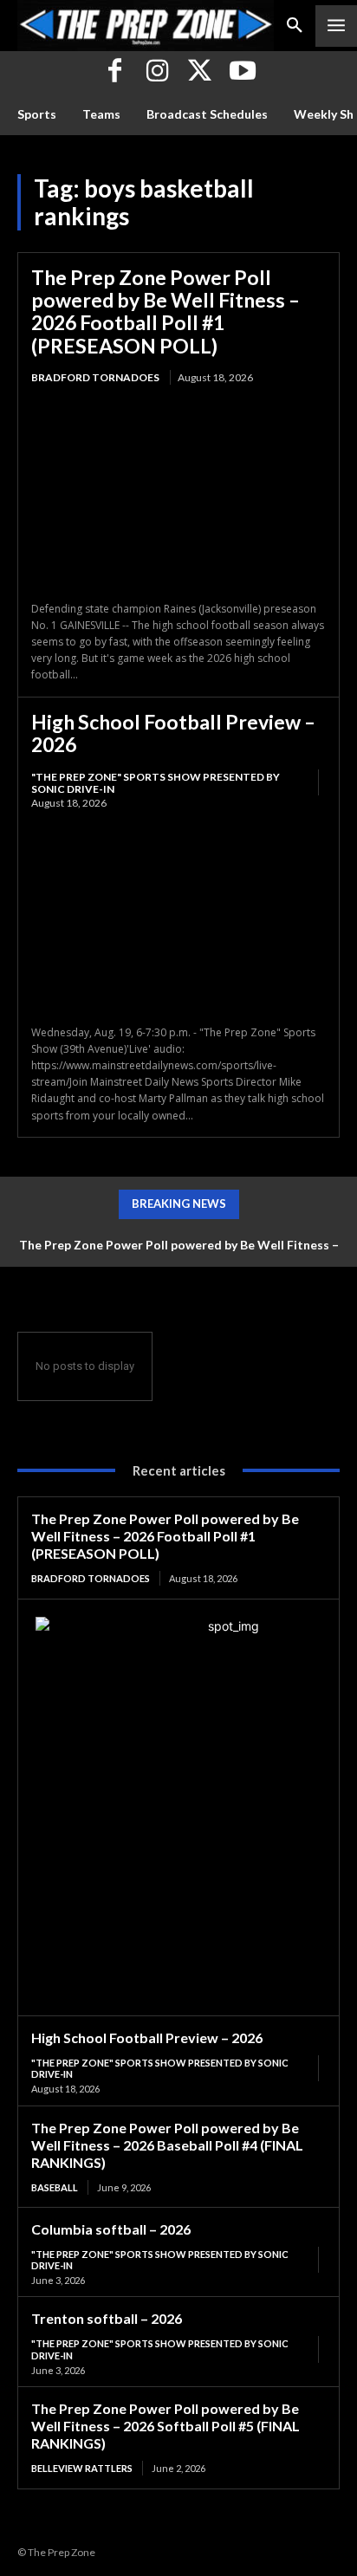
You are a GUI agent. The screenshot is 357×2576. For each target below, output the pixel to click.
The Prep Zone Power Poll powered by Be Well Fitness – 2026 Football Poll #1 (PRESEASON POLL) (166, 311)
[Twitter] (200, 72)
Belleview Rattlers (82, 2468)
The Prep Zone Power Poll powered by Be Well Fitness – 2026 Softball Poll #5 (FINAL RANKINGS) (166, 2426)
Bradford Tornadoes (95, 377)
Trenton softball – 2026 (107, 2318)
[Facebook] (115, 72)
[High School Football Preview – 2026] (178, 918)
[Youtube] (242, 72)
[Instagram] (157, 72)
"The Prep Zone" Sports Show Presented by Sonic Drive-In (156, 783)
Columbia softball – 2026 (111, 2229)
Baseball (55, 2187)
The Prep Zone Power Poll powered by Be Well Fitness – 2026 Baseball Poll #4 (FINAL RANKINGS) (167, 2145)
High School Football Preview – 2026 (173, 733)
